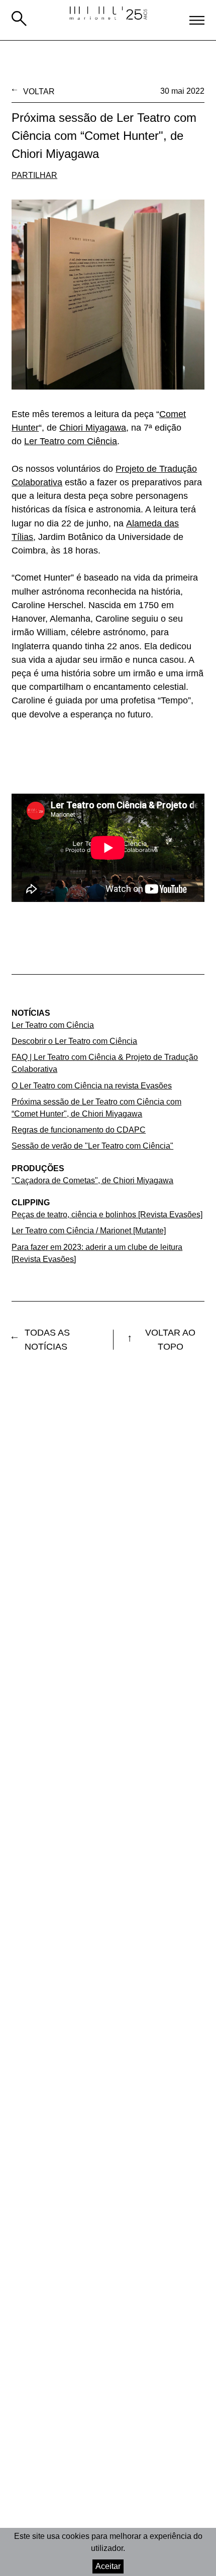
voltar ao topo (170, 1340)
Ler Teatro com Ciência (71, 441)
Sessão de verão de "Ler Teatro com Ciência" (92, 1146)
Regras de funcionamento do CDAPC (79, 1130)
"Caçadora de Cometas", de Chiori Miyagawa (92, 1180)
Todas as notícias (47, 1340)
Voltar (39, 91)
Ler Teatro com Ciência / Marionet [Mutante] (89, 1230)
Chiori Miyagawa (93, 428)
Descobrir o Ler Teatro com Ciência (74, 1041)
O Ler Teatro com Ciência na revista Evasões (92, 1085)
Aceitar (108, 2566)
